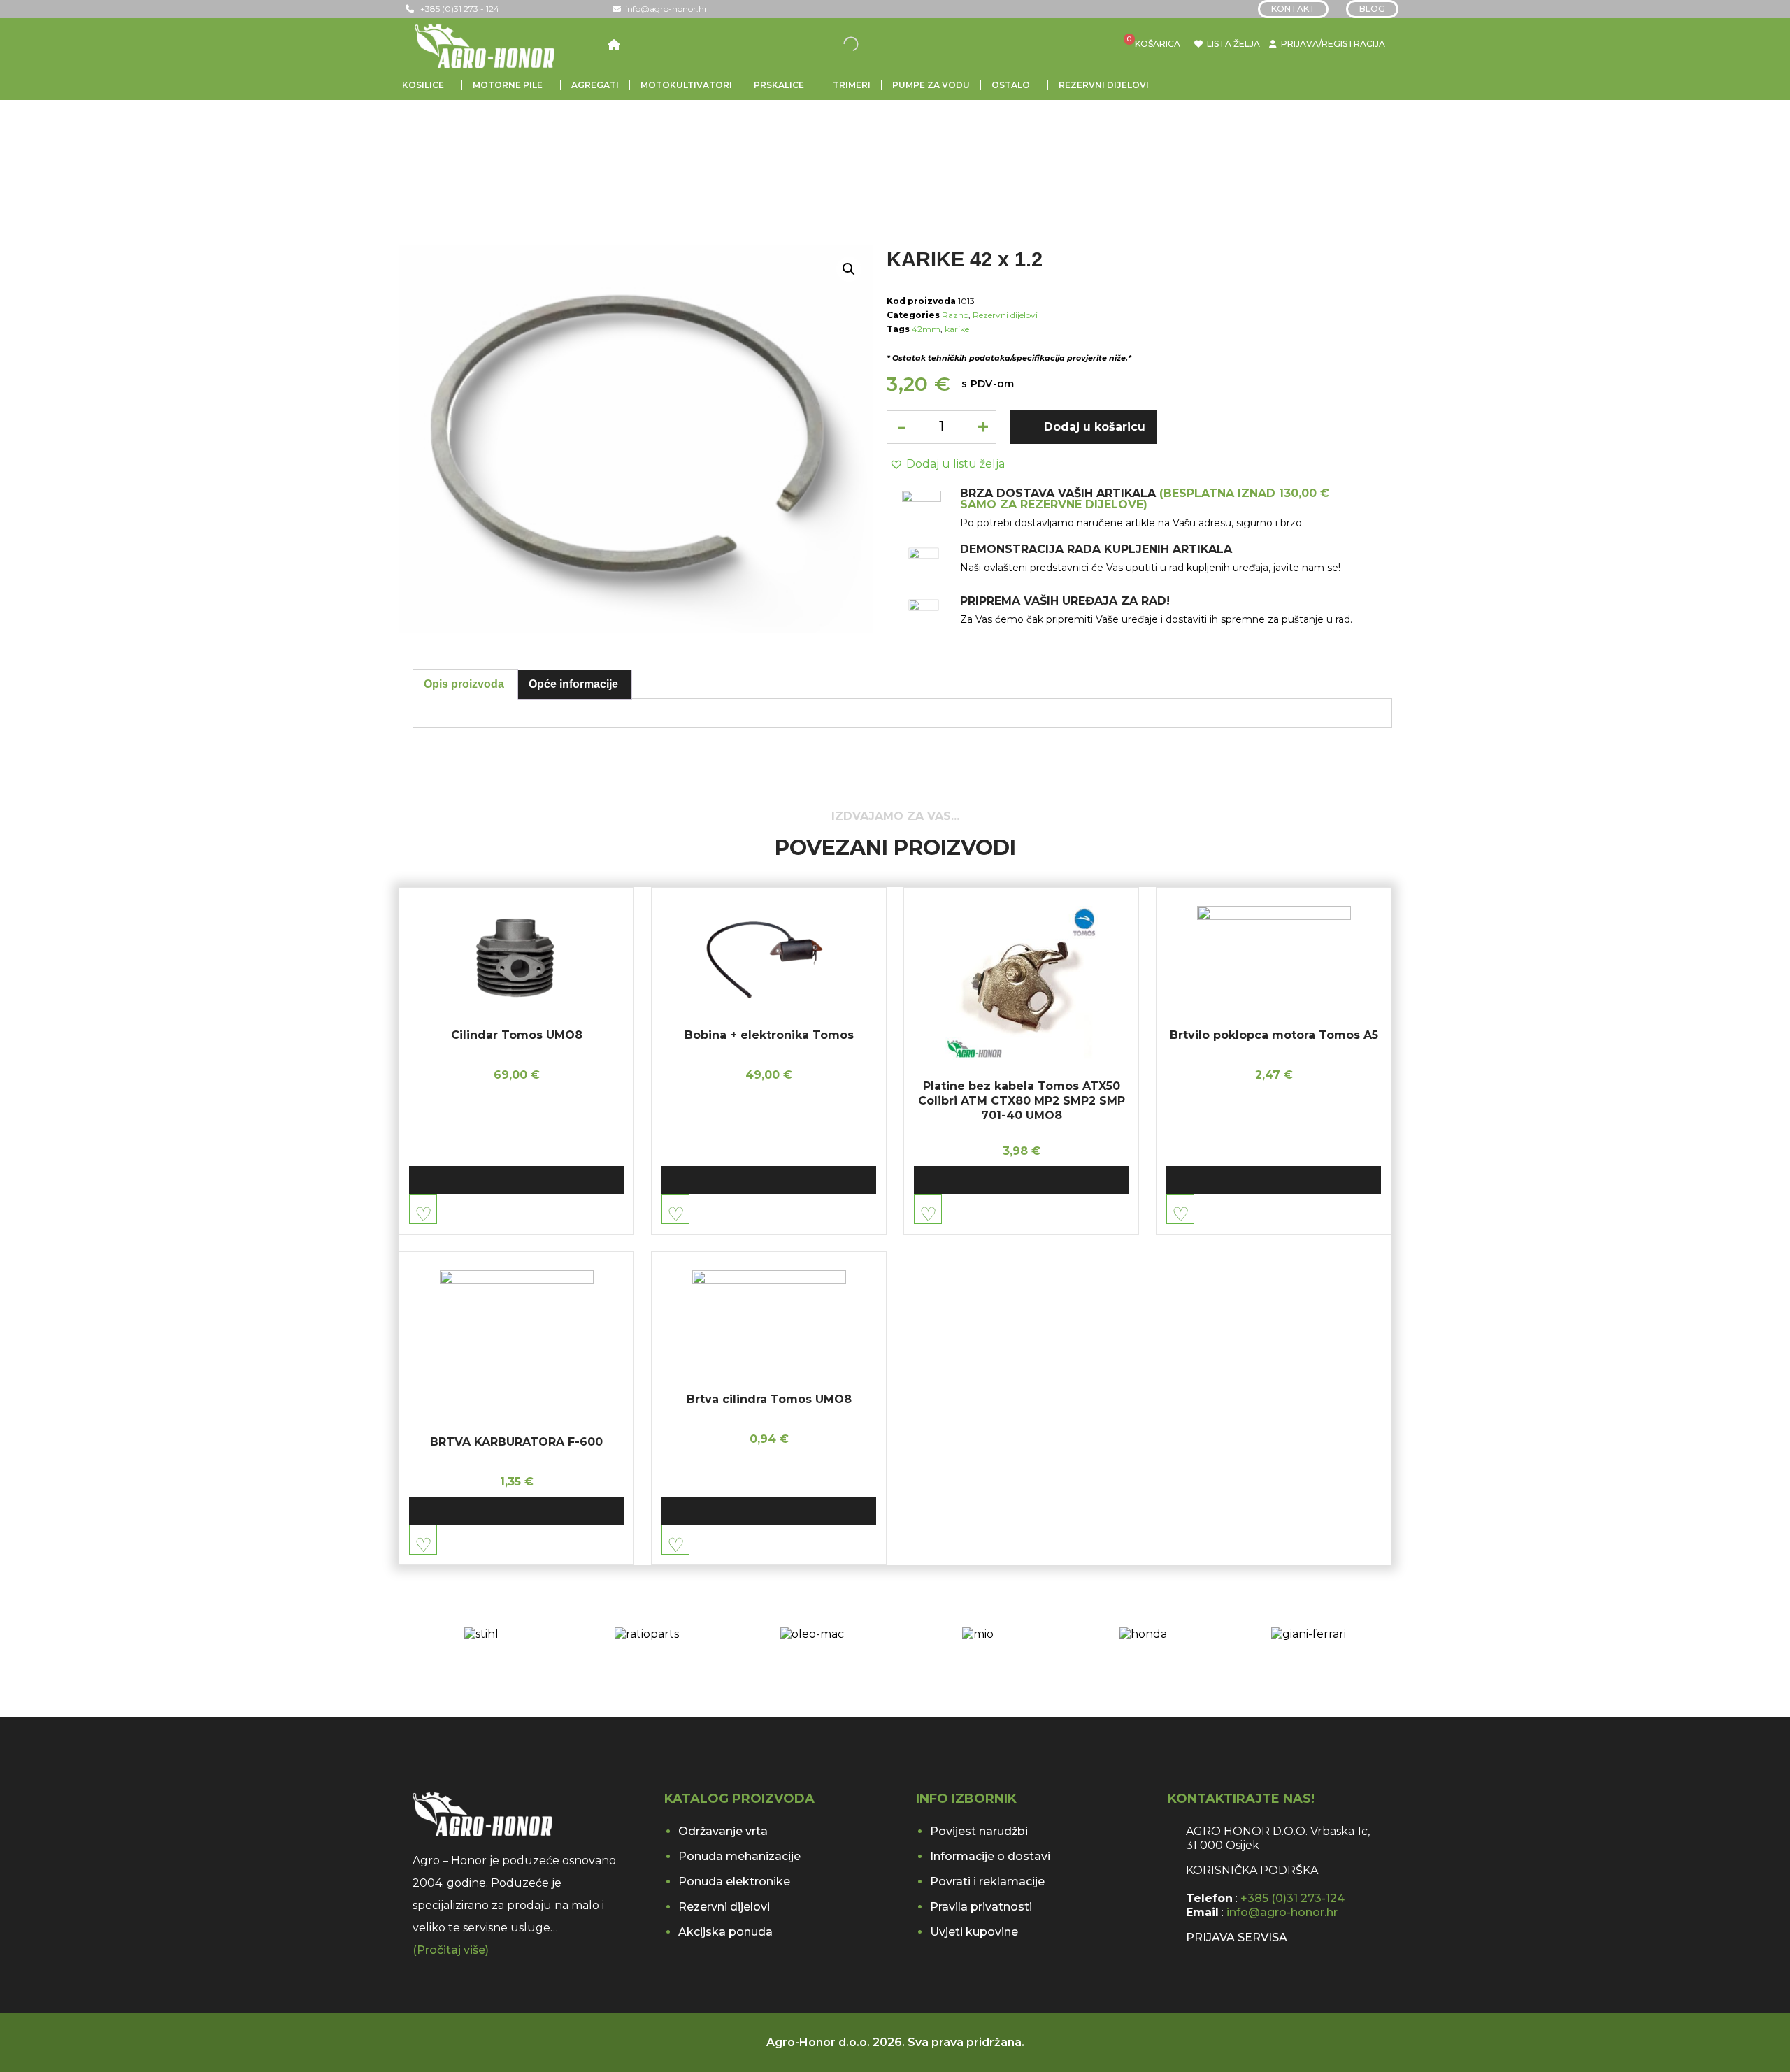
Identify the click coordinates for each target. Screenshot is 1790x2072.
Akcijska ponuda (725, 1932)
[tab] (464, 684)
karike (957, 329)
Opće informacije (573, 684)
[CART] (1136, 44)
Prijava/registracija (1333, 44)
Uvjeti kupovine (974, 1932)
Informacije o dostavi (990, 1856)
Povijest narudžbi (979, 1831)
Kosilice (423, 85)
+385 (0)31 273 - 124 (457, 9)
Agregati (595, 85)
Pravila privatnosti (981, 1907)
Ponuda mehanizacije (739, 1856)
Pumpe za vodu (931, 85)
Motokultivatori (686, 85)
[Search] (860, 44)
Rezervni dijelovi (1104, 85)
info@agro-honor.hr (664, 9)
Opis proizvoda (464, 684)
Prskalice (779, 85)
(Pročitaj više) (451, 1950)
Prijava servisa (1237, 1937)
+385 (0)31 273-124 (1293, 1898)
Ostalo (1011, 85)
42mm (926, 329)
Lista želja (1231, 44)
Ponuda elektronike (734, 1882)
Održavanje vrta (723, 1831)
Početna (439, 140)
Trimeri (852, 85)
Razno (642, 140)
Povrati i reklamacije (987, 1882)
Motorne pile (508, 85)
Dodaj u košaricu (1095, 427)
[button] (946, 464)
